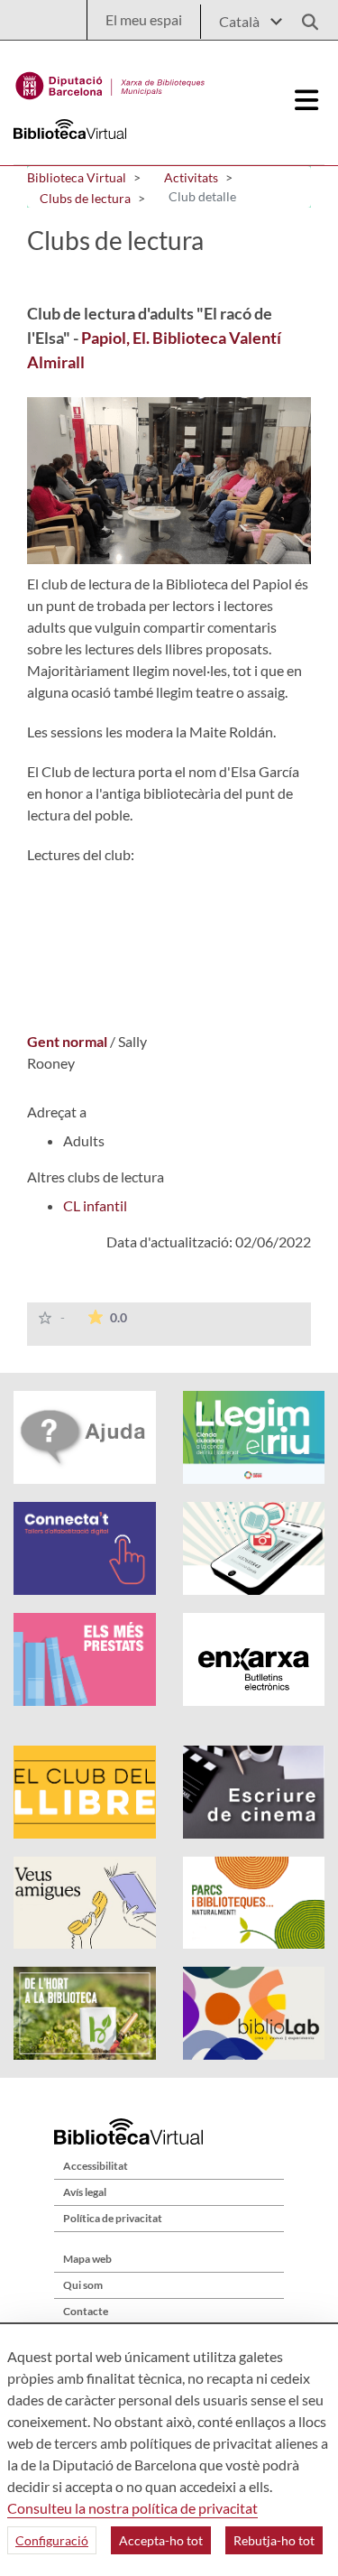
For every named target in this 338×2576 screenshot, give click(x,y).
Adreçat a (57, 1112)
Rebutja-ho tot (274, 2540)
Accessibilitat (96, 2166)
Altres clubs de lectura (96, 1177)
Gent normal (69, 1041)
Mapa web (87, 2259)
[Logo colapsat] (307, 100)
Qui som (83, 2285)
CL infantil (95, 1205)
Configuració (52, 2540)
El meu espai (144, 19)
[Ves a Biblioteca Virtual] (110, 81)
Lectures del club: (81, 854)
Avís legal (85, 2192)
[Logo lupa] (304, 17)
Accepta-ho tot (161, 2540)
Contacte (86, 2311)
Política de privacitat (113, 2218)
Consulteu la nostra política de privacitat (132, 2508)
